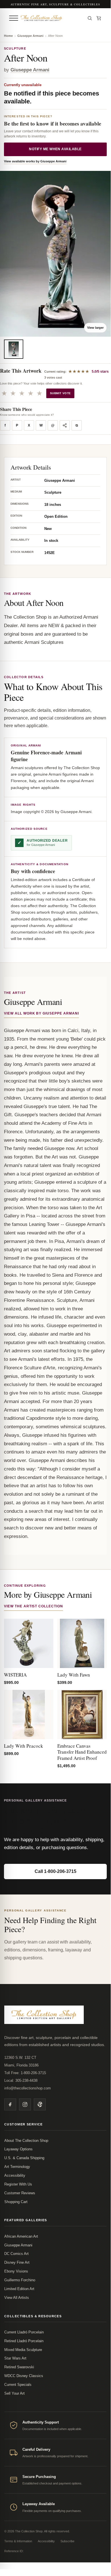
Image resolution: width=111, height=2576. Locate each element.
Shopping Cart (16, 2202)
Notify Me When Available (55, 149)
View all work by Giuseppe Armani (41, 1013)
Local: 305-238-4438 (21, 2080)
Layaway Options (18, 2149)
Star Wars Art (15, 2358)
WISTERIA (15, 1675)
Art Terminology (17, 2167)
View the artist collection (33, 1606)
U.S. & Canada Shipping (24, 2158)
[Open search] (90, 18)
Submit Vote (60, 393)
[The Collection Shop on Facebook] (10, 2104)
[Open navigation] (14, 18)
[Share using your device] (65, 425)
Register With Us (18, 2184)
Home (8, 36)
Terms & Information (18, 2541)
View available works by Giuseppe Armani (35, 161)
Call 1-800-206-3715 (55, 1871)
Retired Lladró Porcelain (24, 2341)
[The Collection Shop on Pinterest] (40, 2104)
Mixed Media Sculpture (23, 2350)
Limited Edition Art (19, 2289)
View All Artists (17, 2298)
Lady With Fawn (74, 1675)
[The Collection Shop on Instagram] (25, 2104)
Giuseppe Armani (30, 36)
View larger (95, 328)
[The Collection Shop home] (51, 18)
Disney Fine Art (17, 2262)
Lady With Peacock (24, 1746)
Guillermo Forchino (20, 2280)
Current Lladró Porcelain (24, 2332)
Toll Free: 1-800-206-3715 (25, 2073)
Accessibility (15, 2175)
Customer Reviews (20, 2193)
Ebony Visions (16, 2271)
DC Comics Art (16, 2254)
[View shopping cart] (99, 18)
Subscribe (67, 2541)
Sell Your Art (14, 2393)
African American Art (21, 2236)
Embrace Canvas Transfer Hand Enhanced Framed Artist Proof (82, 1752)
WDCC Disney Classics (24, 2376)
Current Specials (18, 2385)
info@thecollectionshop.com (28, 2088)
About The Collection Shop (26, 2141)
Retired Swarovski (19, 2367)
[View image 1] (14, 349)
